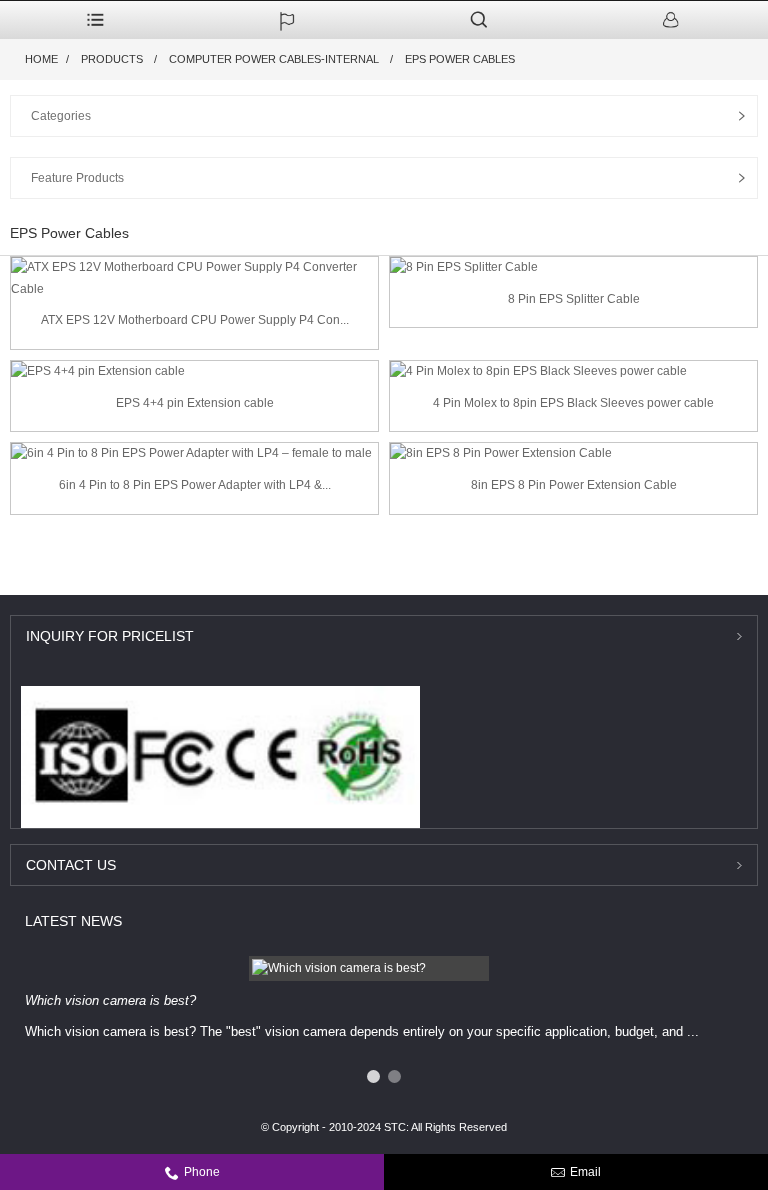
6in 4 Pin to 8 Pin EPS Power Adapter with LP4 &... (195, 485)
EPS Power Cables (460, 59)
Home (41, 59)
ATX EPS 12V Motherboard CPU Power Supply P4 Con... (195, 320)
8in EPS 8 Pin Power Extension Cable (574, 485)
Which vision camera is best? (110, 1000)
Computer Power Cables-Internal (274, 59)
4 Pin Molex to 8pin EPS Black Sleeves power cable (573, 403)
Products (112, 59)
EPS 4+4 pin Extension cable (195, 403)
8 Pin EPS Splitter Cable (574, 299)
